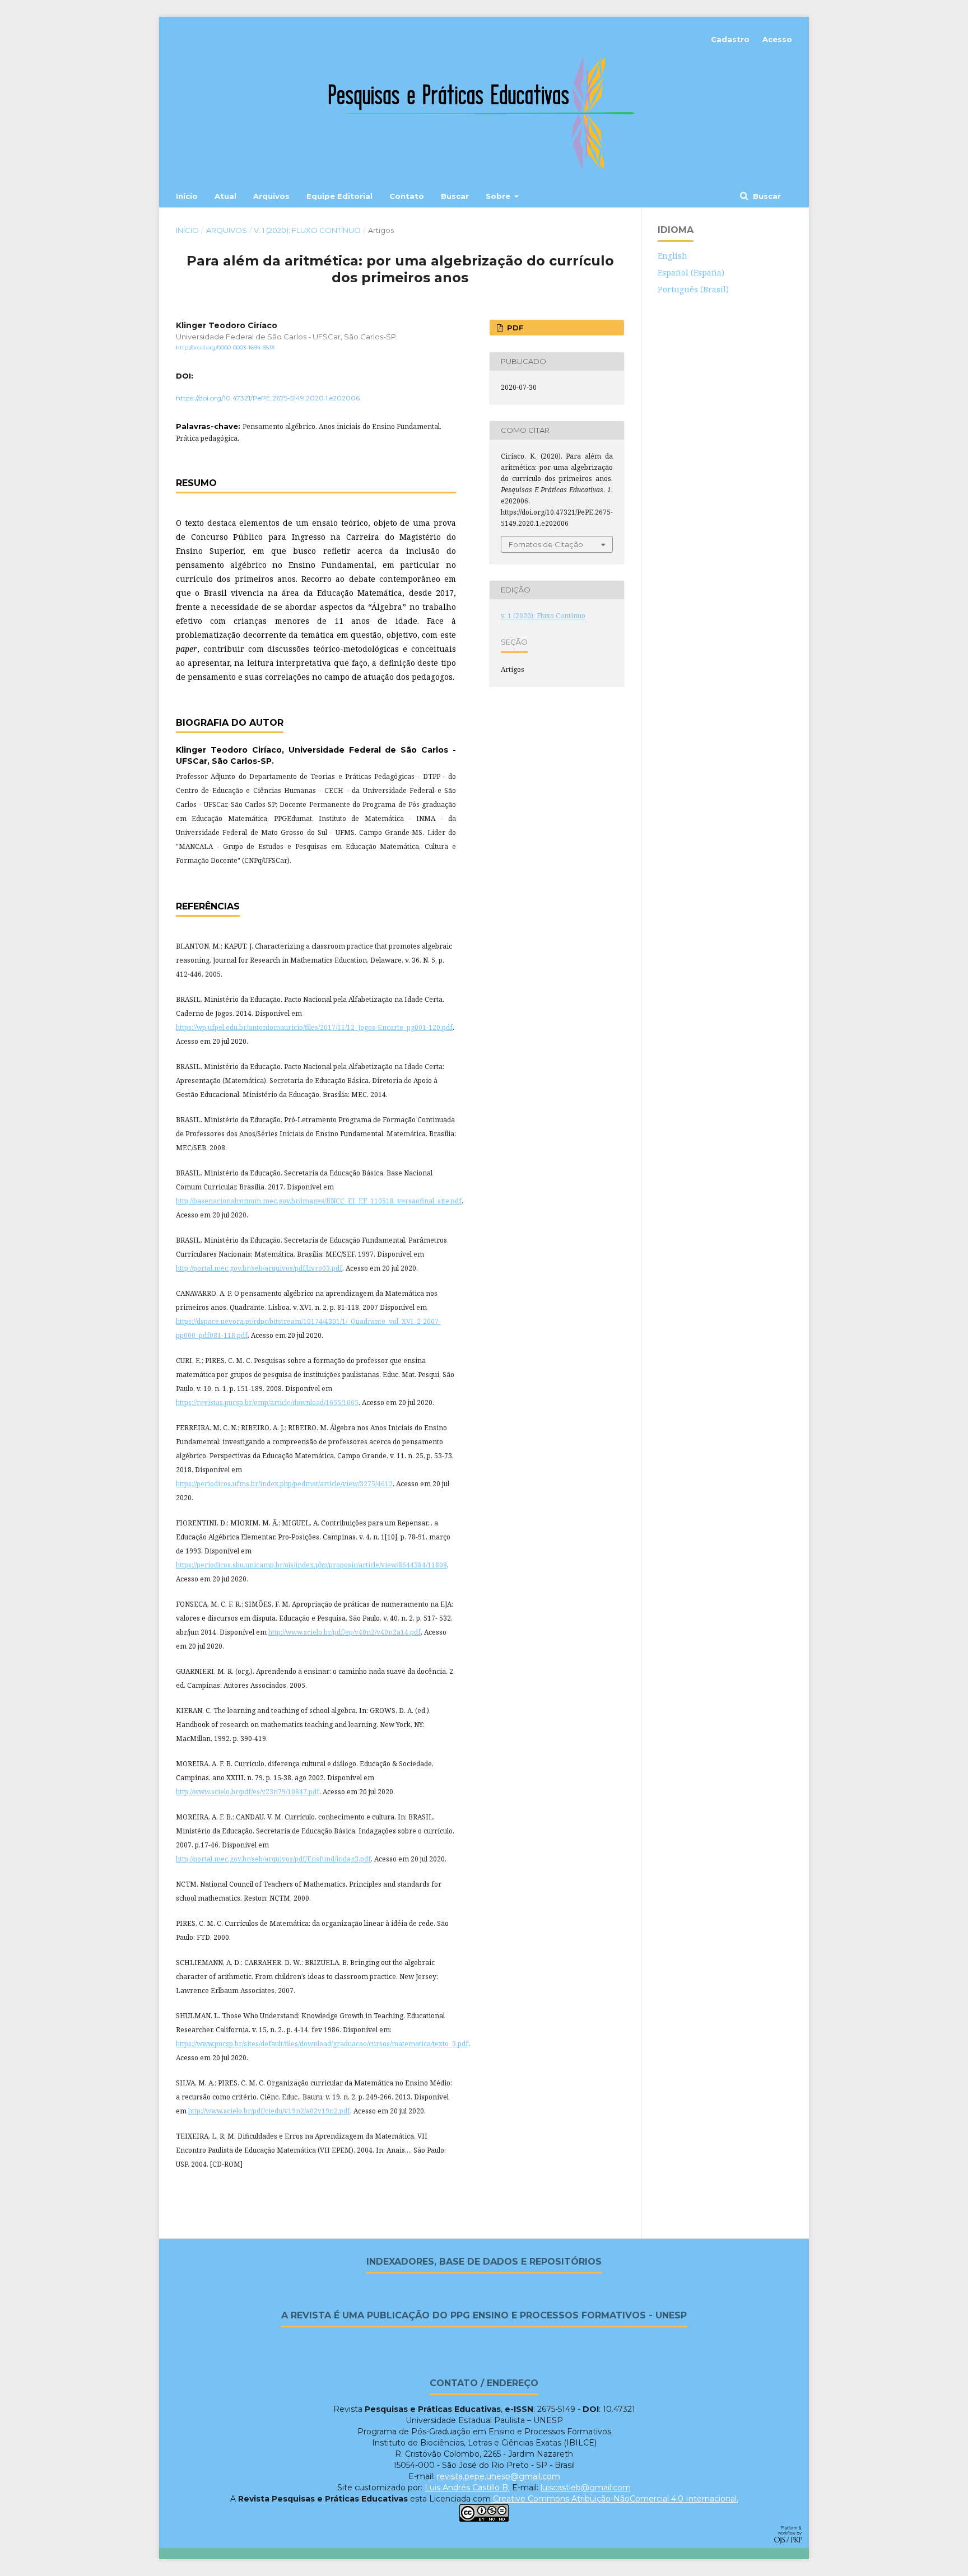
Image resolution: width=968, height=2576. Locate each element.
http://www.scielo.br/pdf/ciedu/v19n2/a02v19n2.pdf (269, 2111)
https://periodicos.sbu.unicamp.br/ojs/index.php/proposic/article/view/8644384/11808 (311, 1565)
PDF (514, 328)
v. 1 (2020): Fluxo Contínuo (307, 230)
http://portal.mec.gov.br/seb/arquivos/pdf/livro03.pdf (259, 1268)
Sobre (499, 196)
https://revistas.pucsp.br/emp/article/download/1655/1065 (267, 1403)
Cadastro (730, 39)
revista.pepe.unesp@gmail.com (499, 2476)
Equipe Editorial (339, 196)
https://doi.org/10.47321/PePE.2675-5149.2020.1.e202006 (268, 398)
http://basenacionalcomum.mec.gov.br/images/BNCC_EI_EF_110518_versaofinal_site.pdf (319, 1201)
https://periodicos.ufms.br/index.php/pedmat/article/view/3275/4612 (284, 1484)
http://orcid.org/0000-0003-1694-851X (225, 347)
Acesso (777, 39)
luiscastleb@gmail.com (586, 2488)
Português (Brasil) (693, 289)
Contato (407, 196)
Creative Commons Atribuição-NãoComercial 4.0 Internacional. (615, 2499)
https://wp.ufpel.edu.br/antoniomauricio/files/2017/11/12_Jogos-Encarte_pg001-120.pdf (314, 1027)
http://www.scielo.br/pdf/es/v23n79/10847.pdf (248, 1792)
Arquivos (271, 196)
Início (187, 196)
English (673, 256)
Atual (225, 196)
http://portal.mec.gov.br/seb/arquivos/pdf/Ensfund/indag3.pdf (273, 1859)
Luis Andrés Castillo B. (467, 2488)
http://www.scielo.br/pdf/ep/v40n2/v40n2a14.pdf (345, 1632)
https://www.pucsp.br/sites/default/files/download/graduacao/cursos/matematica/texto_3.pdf (322, 2044)
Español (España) (691, 272)
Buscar (455, 196)
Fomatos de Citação (546, 544)
